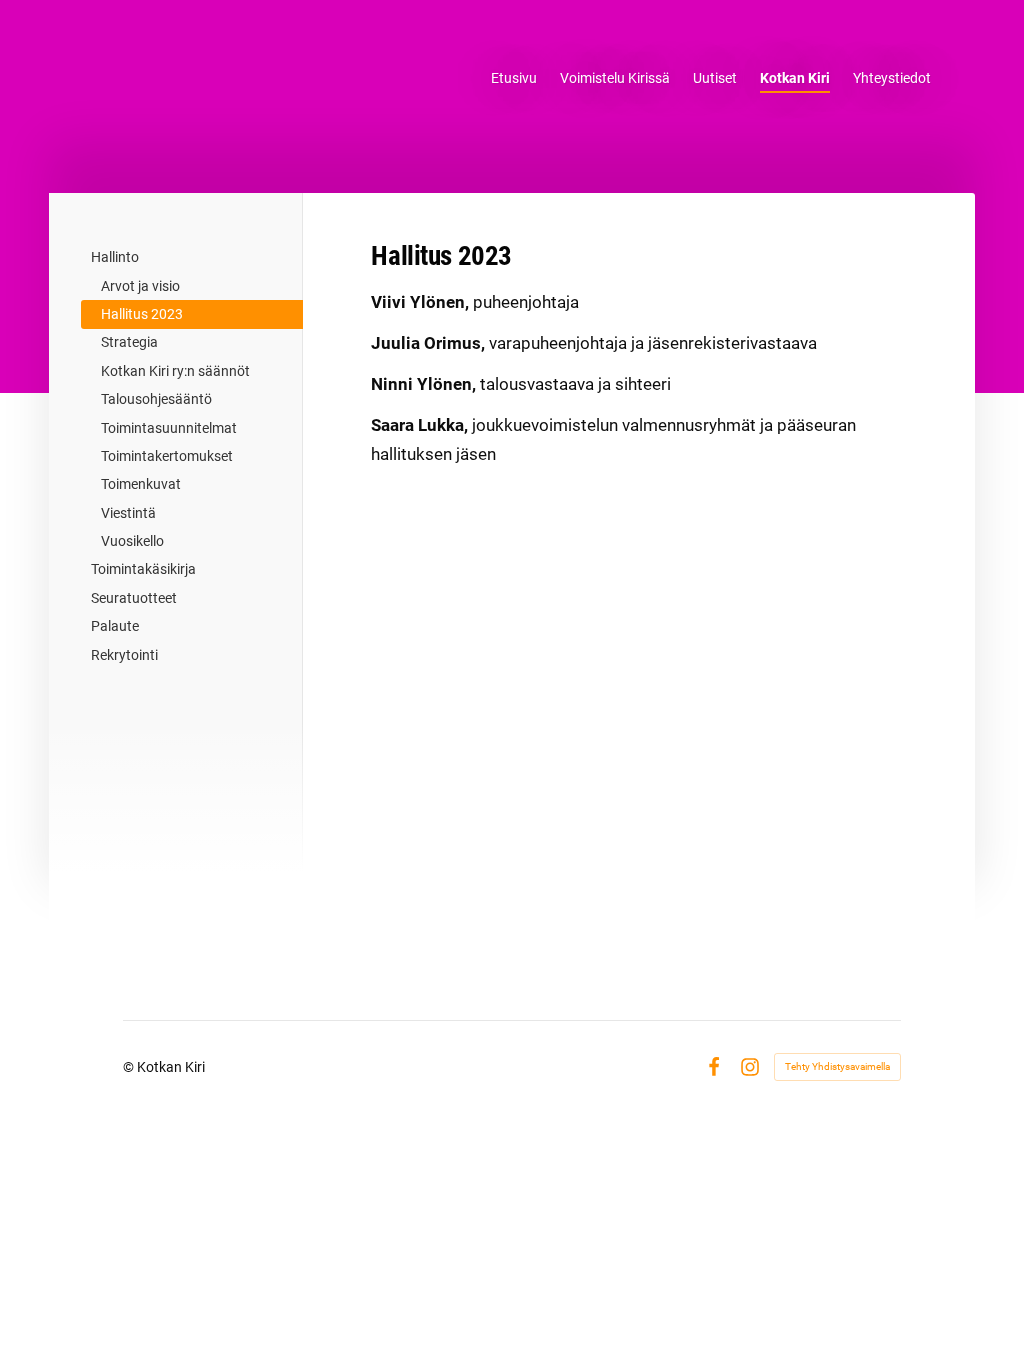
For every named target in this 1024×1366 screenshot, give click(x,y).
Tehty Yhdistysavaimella (837, 1066)
